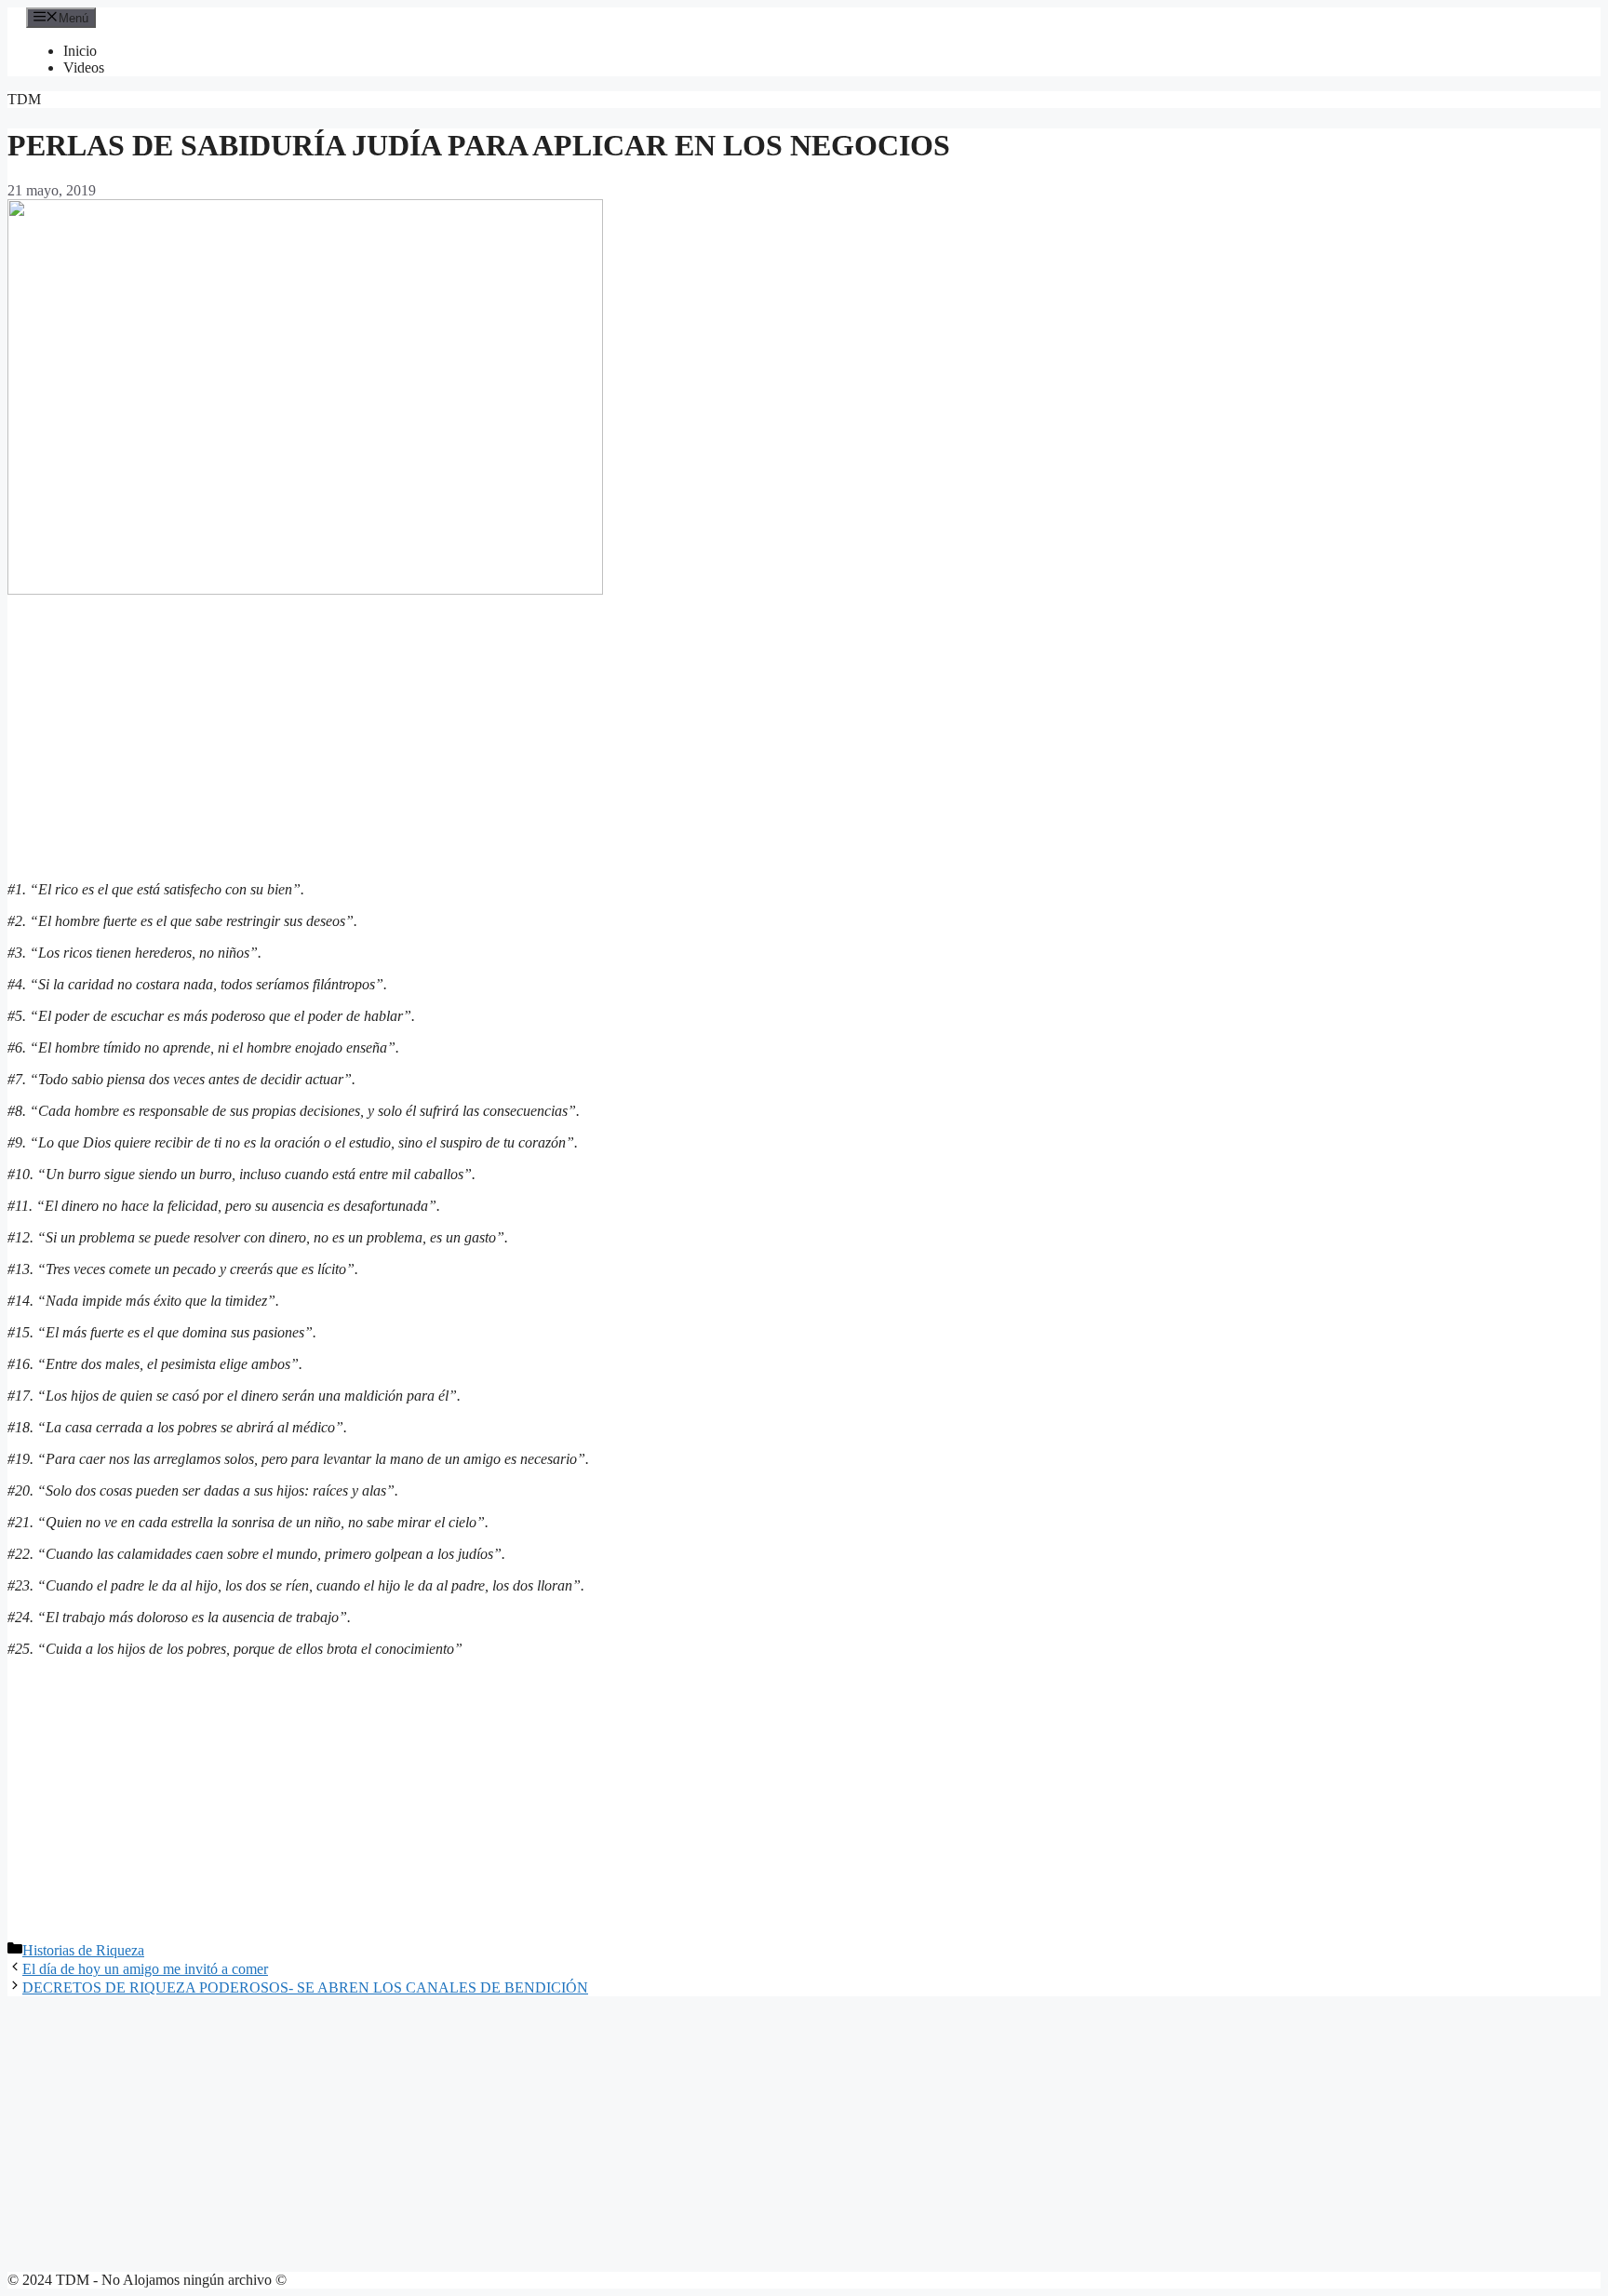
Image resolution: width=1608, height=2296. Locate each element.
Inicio (80, 51)
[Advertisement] (804, 736)
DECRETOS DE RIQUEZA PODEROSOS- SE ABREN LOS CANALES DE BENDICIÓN (305, 1987)
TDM (24, 99)
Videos (84, 67)
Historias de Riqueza (83, 1950)
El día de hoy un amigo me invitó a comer (145, 1969)
